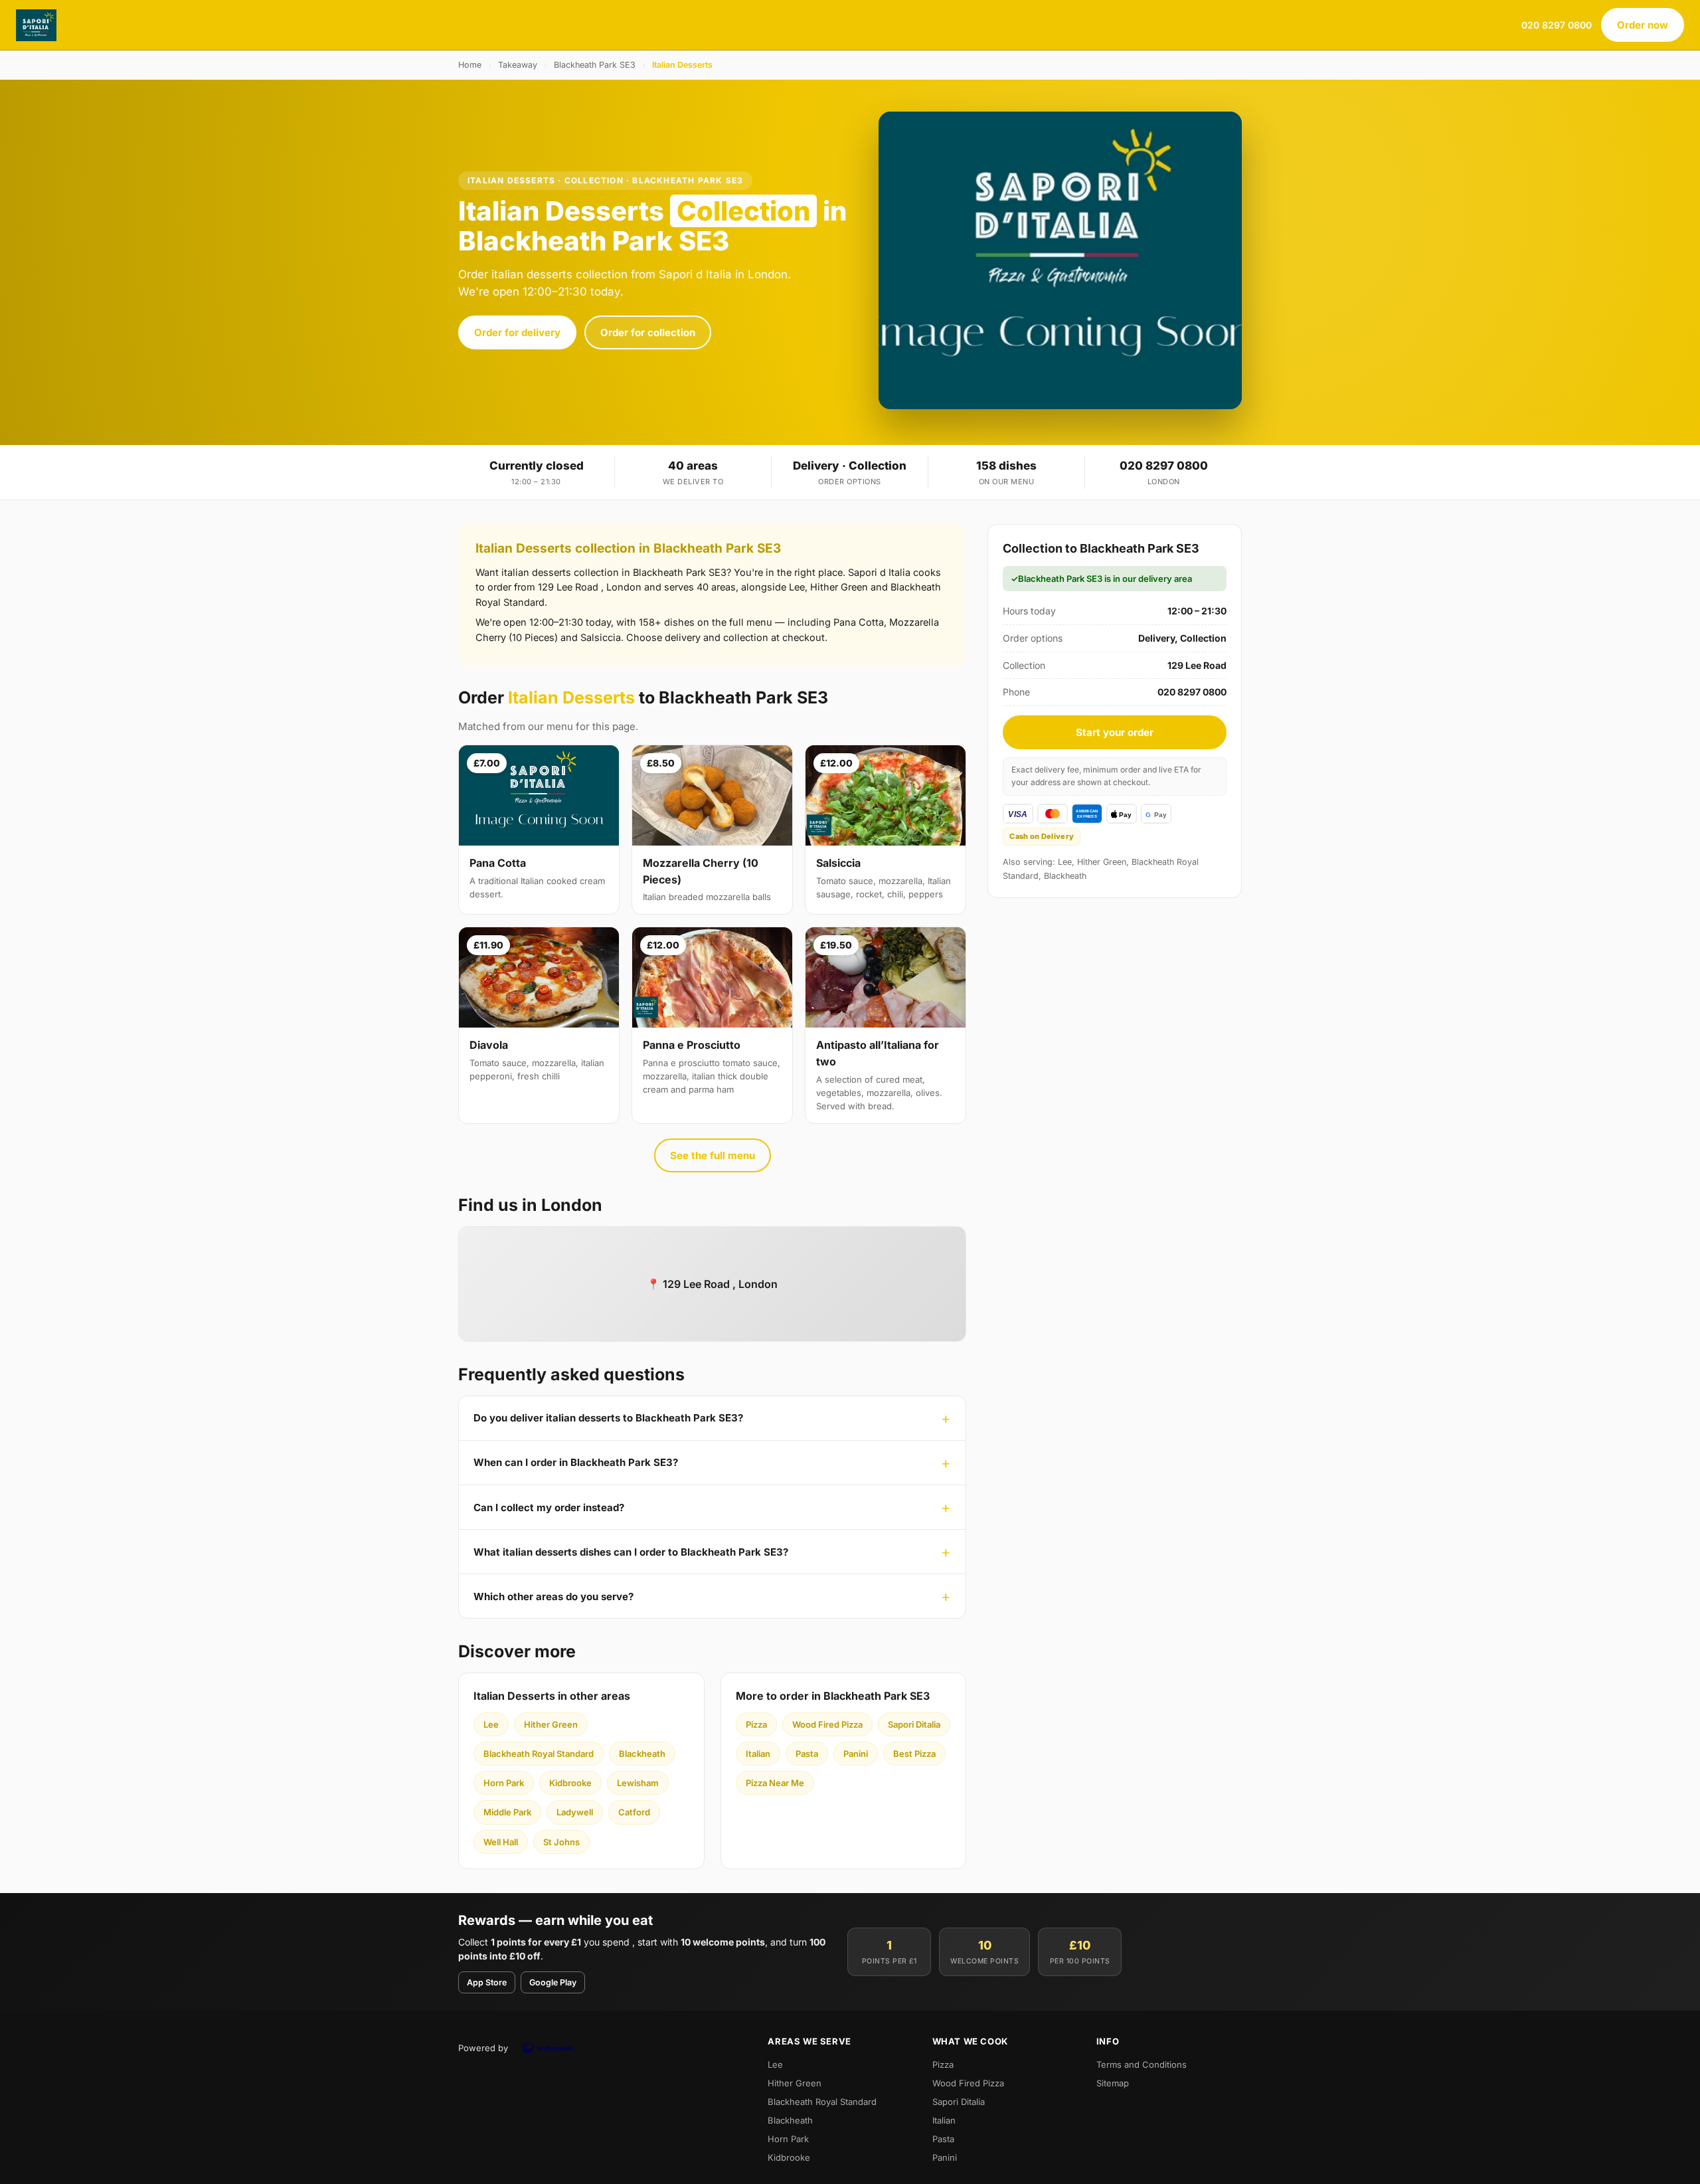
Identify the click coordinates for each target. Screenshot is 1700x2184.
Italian (758, 1754)
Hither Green (551, 1724)
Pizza (756, 1724)
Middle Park (507, 1812)
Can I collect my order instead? (549, 1507)
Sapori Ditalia (914, 1724)
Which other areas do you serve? (553, 1596)
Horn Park (504, 1783)
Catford (634, 1812)
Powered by (483, 2048)
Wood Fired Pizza (827, 1724)
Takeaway (518, 65)
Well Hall (501, 1842)
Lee (491, 1724)
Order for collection (648, 332)
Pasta (807, 1754)
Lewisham (638, 1783)
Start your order (1115, 732)
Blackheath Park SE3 (595, 65)
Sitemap (1113, 2083)
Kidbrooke (570, 1783)
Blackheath (642, 1754)
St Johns (561, 1842)
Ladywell (575, 1812)
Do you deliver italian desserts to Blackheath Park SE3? (608, 1418)
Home (470, 65)
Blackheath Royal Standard (539, 1754)
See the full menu (713, 1155)
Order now (1643, 25)
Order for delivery (517, 332)
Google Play (553, 1982)
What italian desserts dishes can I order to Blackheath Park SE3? (631, 1552)
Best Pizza (914, 1754)
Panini (856, 1754)
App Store (487, 1982)
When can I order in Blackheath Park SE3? (576, 1462)
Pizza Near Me (775, 1783)
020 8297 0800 (1557, 25)
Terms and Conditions (1142, 2064)
